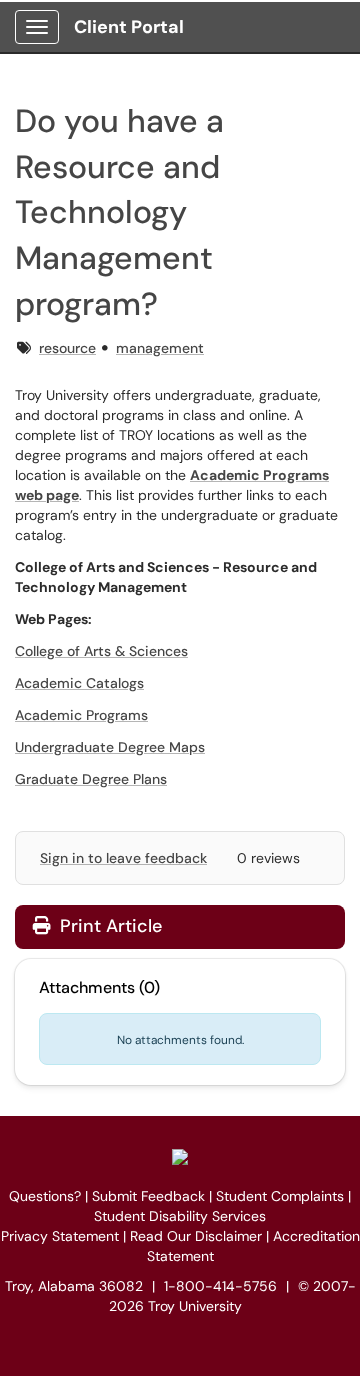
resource (67, 348)
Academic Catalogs (79, 683)
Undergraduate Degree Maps (110, 747)
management (160, 348)
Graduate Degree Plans (91, 779)
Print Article (108, 926)
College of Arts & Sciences (101, 651)
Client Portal (129, 27)
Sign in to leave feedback (123, 858)
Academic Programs (81, 715)
